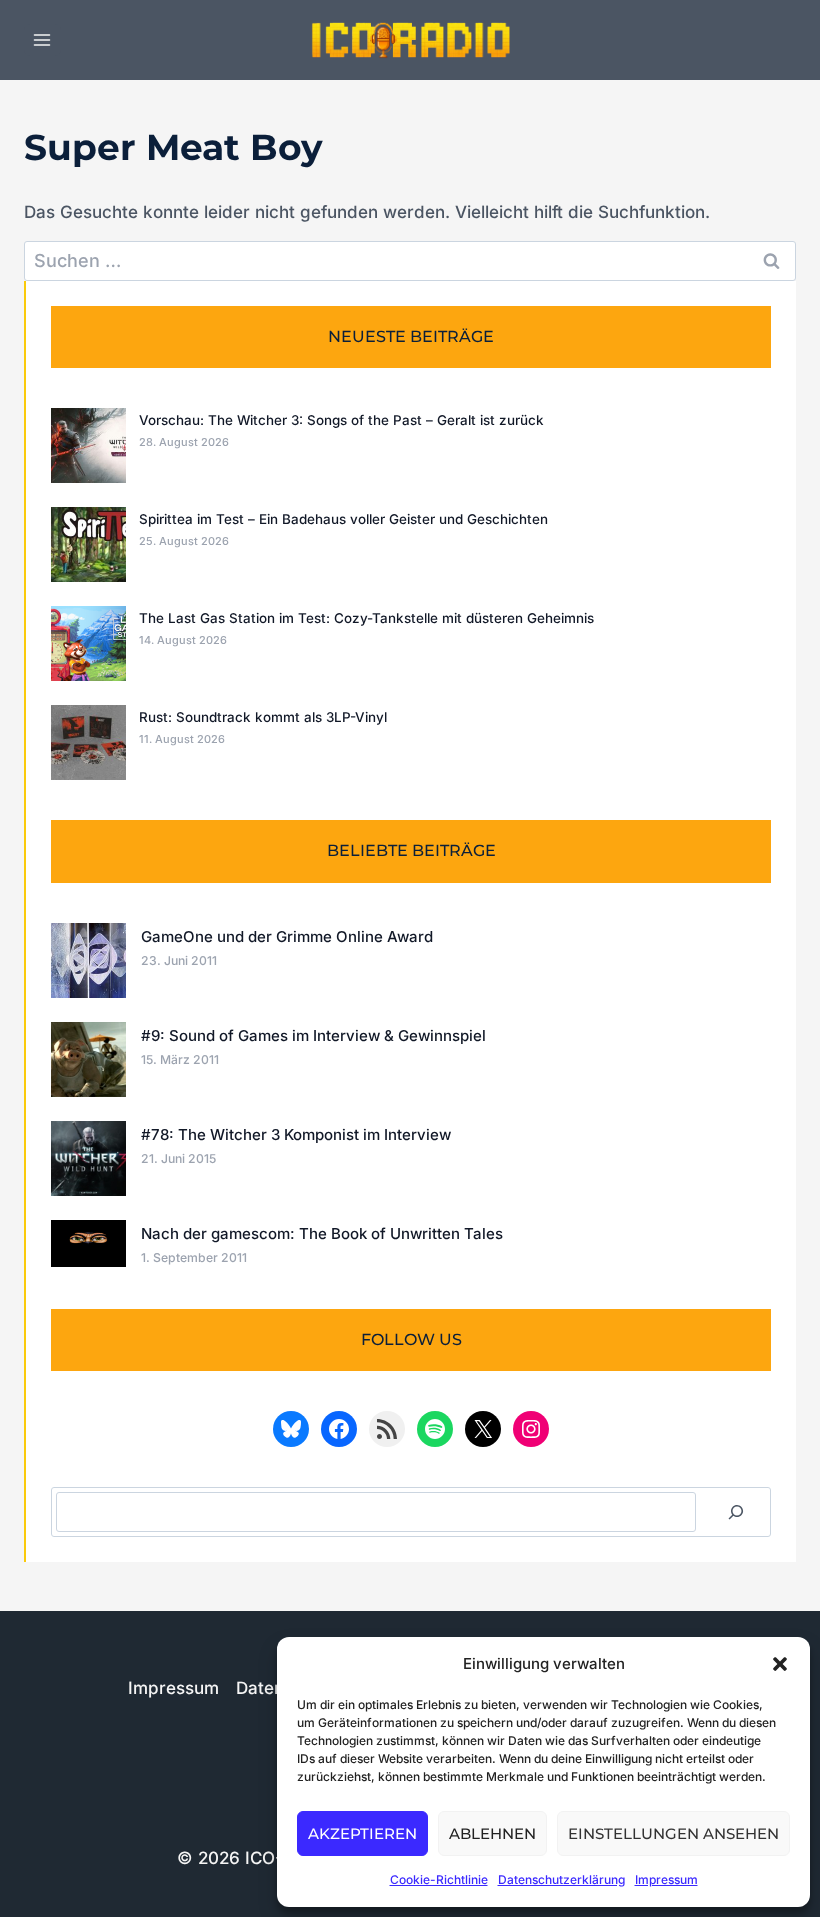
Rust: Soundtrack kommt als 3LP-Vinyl (263, 717)
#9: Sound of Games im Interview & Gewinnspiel (313, 1035)
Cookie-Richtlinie (439, 1879)
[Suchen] (736, 1512)
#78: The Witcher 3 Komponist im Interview (296, 1134)
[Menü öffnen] (42, 39)
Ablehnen (492, 1833)
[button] (780, 1664)
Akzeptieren (362, 1833)
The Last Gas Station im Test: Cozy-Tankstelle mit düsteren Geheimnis (366, 618)
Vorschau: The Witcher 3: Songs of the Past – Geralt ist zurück (341, 420)
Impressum (666, 1879)
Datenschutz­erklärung (561, 1879)
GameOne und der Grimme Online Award (287, 936)
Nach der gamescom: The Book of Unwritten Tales (322, 1233)
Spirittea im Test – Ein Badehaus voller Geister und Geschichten (343, 519)
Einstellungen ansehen (673, 1833)
